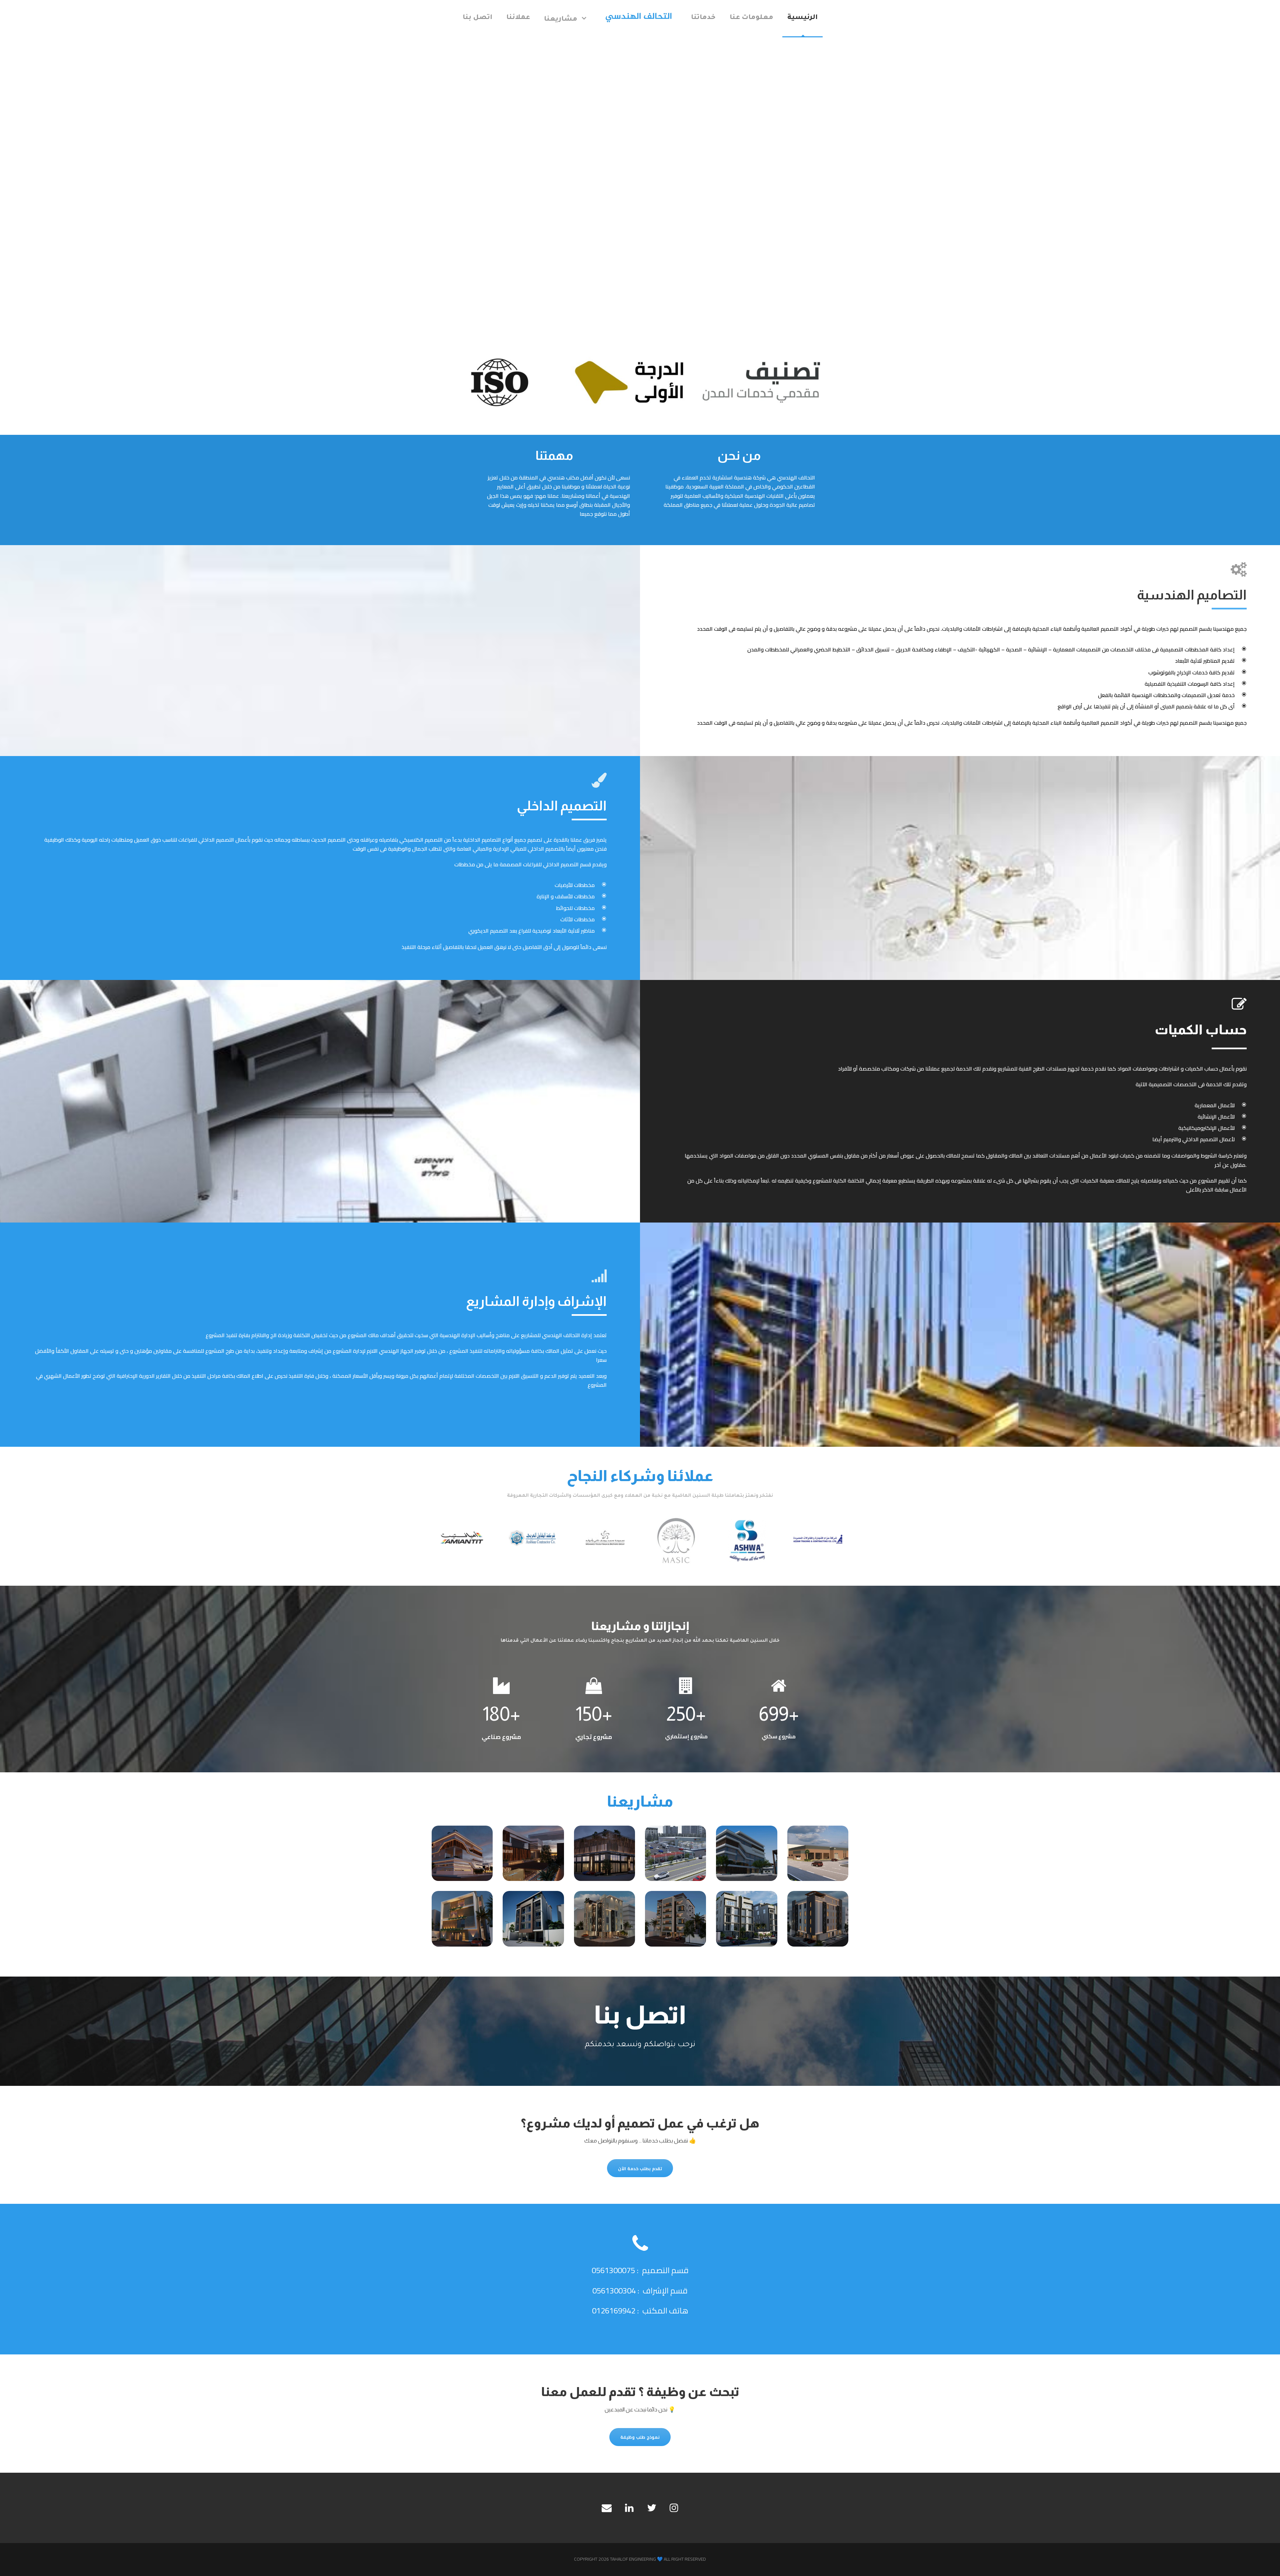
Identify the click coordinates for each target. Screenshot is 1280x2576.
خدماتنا (703, 18)
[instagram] (674, 2508)
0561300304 (614, 2291)
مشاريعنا (561, 20)
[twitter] (652, 2508)
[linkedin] (629, 2508)
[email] (607, 2508)
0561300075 (613, 2270)
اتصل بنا (477, 18)
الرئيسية (802, 18)
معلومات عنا (751, 18)
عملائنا (518, 18)
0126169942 (614, 2311)
